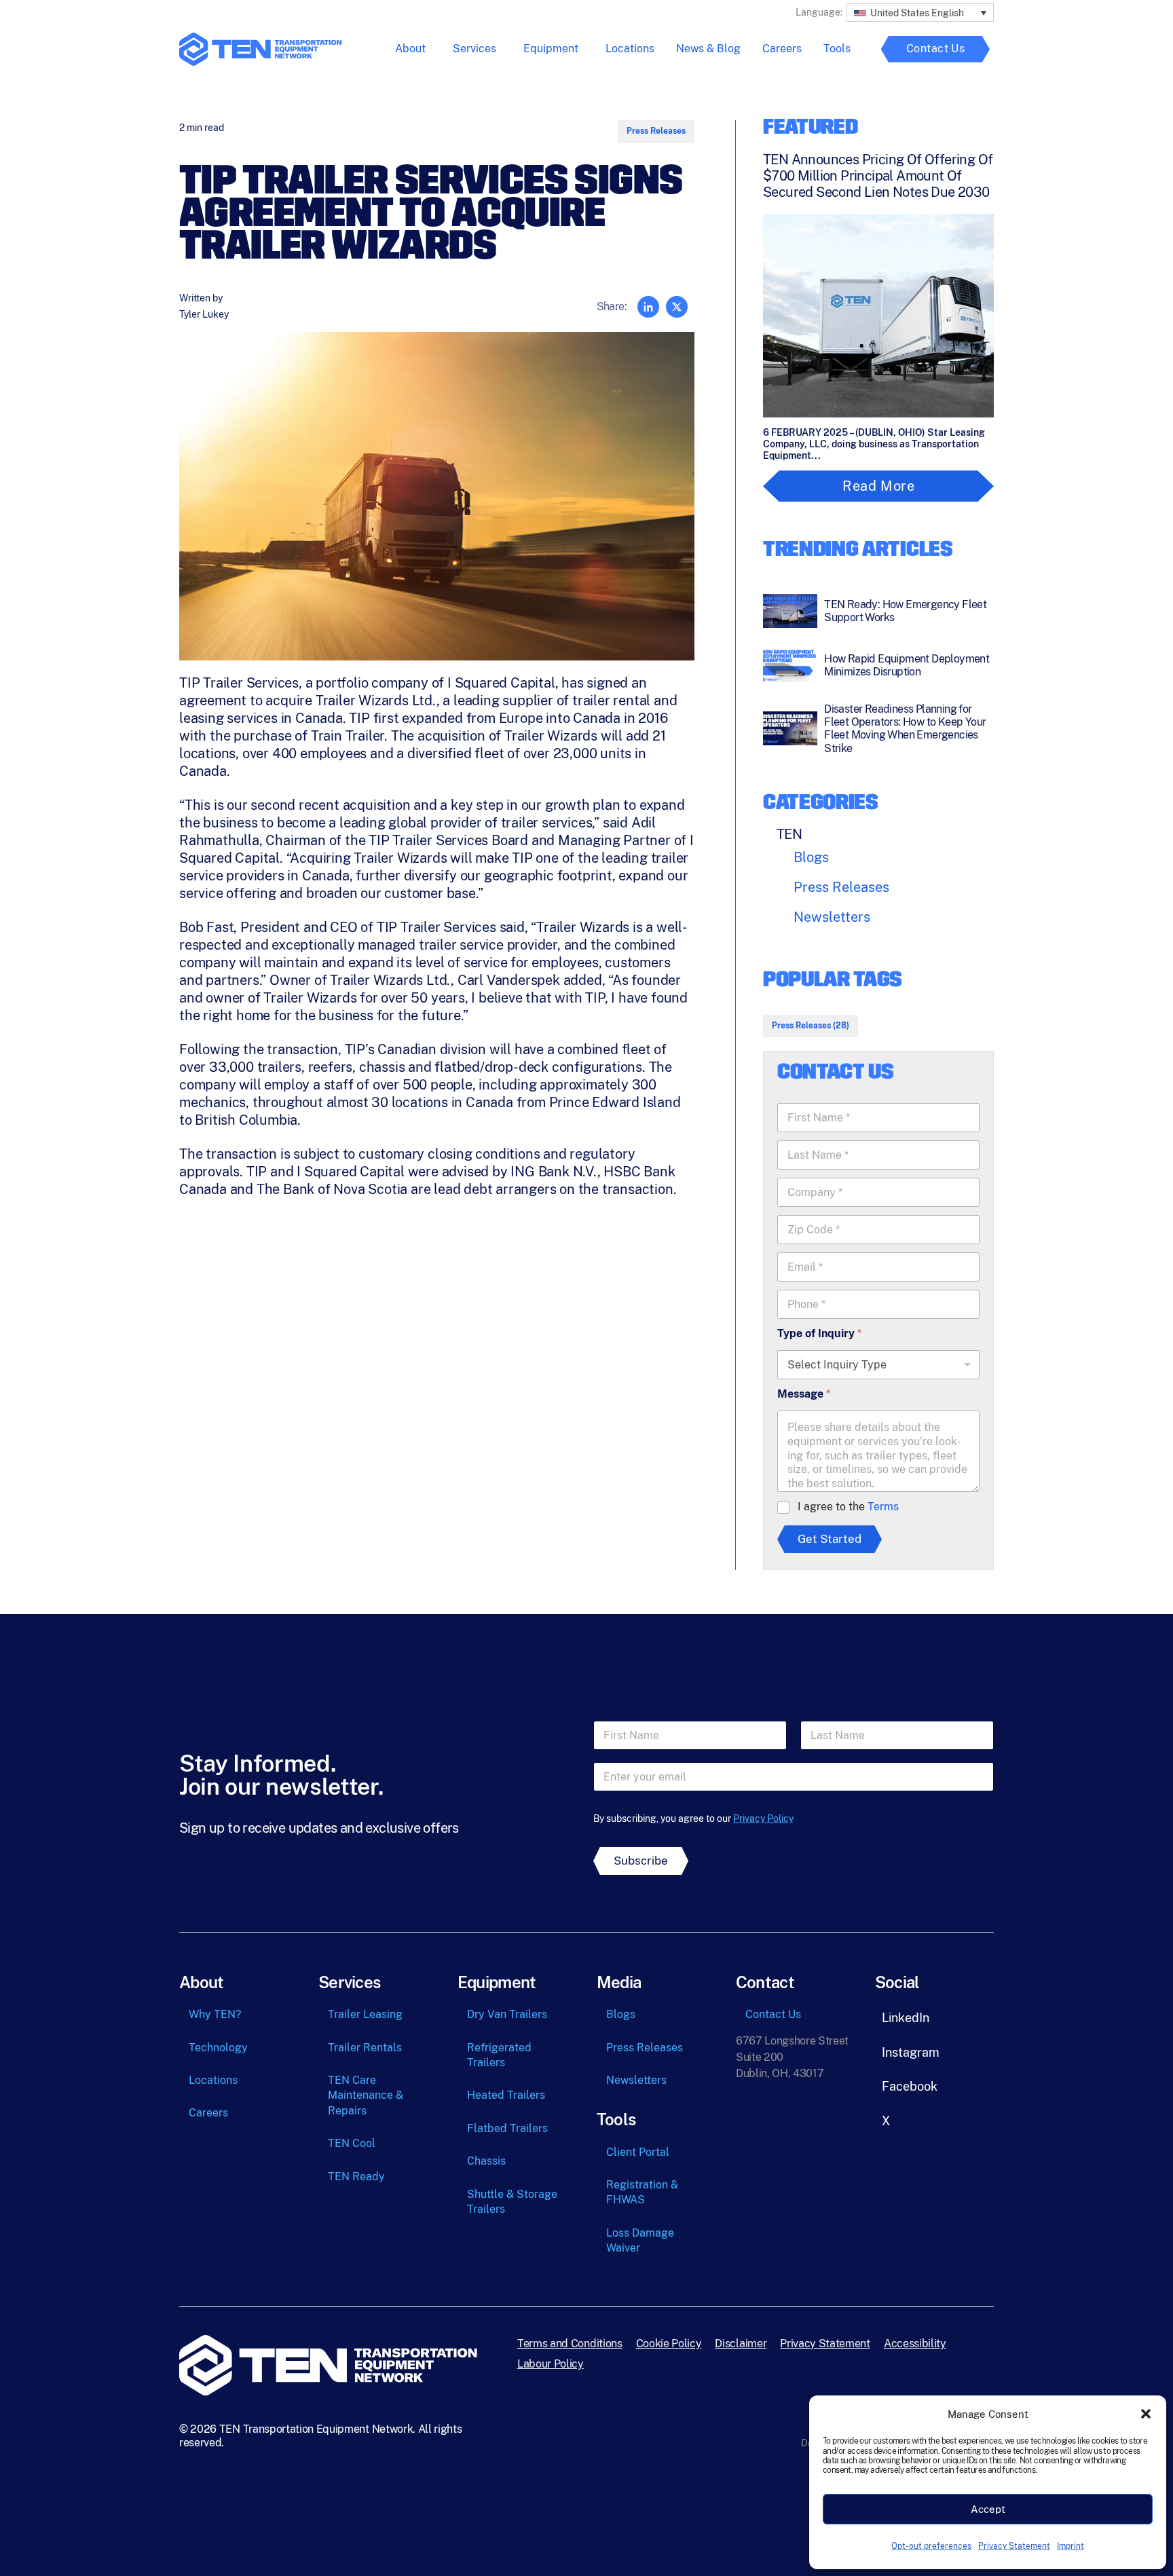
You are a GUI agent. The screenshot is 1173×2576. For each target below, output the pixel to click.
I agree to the (848, 1507)
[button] (1146, 2414)
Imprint (1070, 2546)
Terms (883, 1507)
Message (804, 1394)
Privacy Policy (763, 1818)
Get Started (830, 1539)
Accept (988, 2509)
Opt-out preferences (931, 2546)
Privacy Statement (1014, 2546)
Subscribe (641, 1861)
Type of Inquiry (819, 1333)
